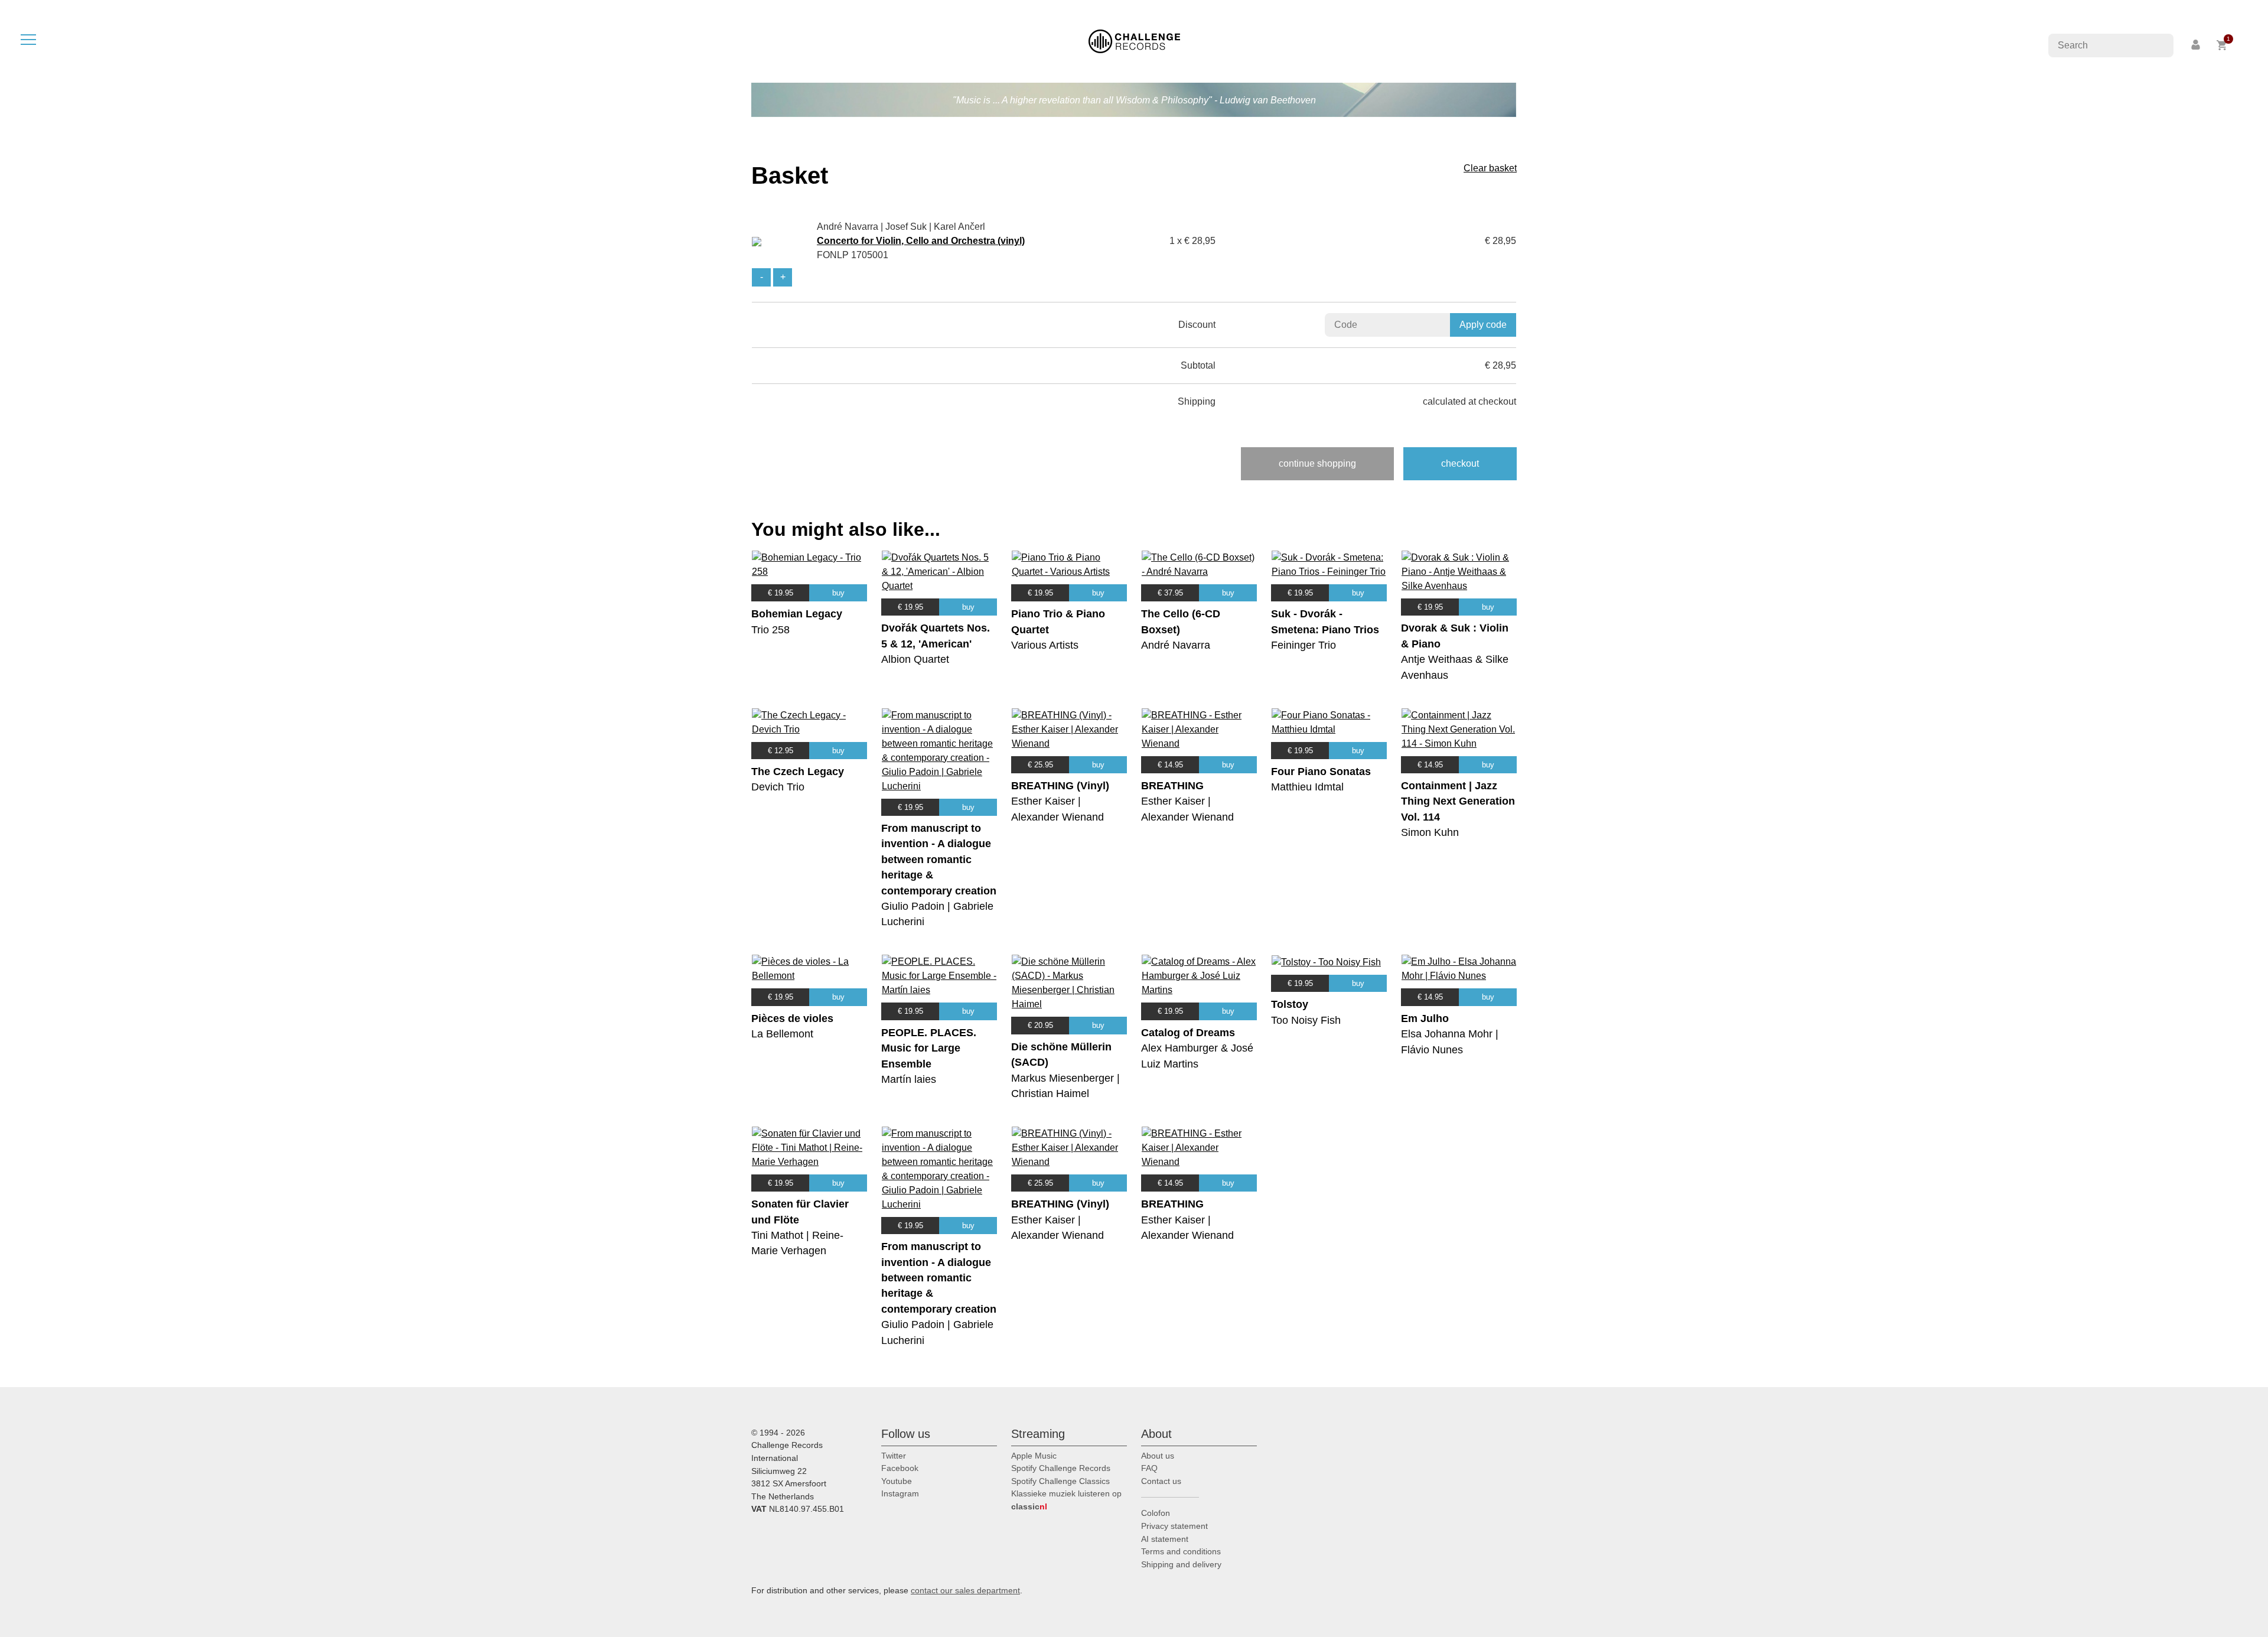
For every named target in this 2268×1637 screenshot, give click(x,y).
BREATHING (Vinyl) (1060, 786)
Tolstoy (1290, 1004)
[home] (1134, 40)
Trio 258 (770, 630)
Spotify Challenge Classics (1060, 1481)
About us (1158, 1456)
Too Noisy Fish (1306, 1020)
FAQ (1149, 1468)
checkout (1460, 463)
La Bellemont (782, 1034)
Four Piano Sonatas (1321, 772)
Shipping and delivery (1181, 1564)
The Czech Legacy (798, 772)
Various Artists (1045, 645)
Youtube (897, 1481)
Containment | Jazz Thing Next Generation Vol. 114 (1458, 801)
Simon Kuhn (1430, 832)
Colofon (1156, 1513)
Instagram (900, 1493)
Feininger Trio (1304, 645)
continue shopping (1317, 463)
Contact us (1161, 1481)
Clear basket (1490, 168)
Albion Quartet (915, 659)
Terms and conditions (1181, 1551)
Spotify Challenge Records (1061, 1468)
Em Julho (1425, 1018)
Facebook (900, 1468)
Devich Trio (778, 787)
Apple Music (1034, 1456)
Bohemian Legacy (797, 614)
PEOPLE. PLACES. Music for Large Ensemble (929, 1048)
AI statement (1165, 1539)
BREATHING (1172, 786)
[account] (2197, 45)
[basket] (2222, 45)
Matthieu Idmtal (1307, 787)
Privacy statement (1174, 1526)
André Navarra (1176, 645)
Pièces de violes (792, 1018)
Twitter (894, 1456)
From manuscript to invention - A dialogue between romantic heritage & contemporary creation (939, 860)
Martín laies (909, 1079)
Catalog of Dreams (1188, 1033)
